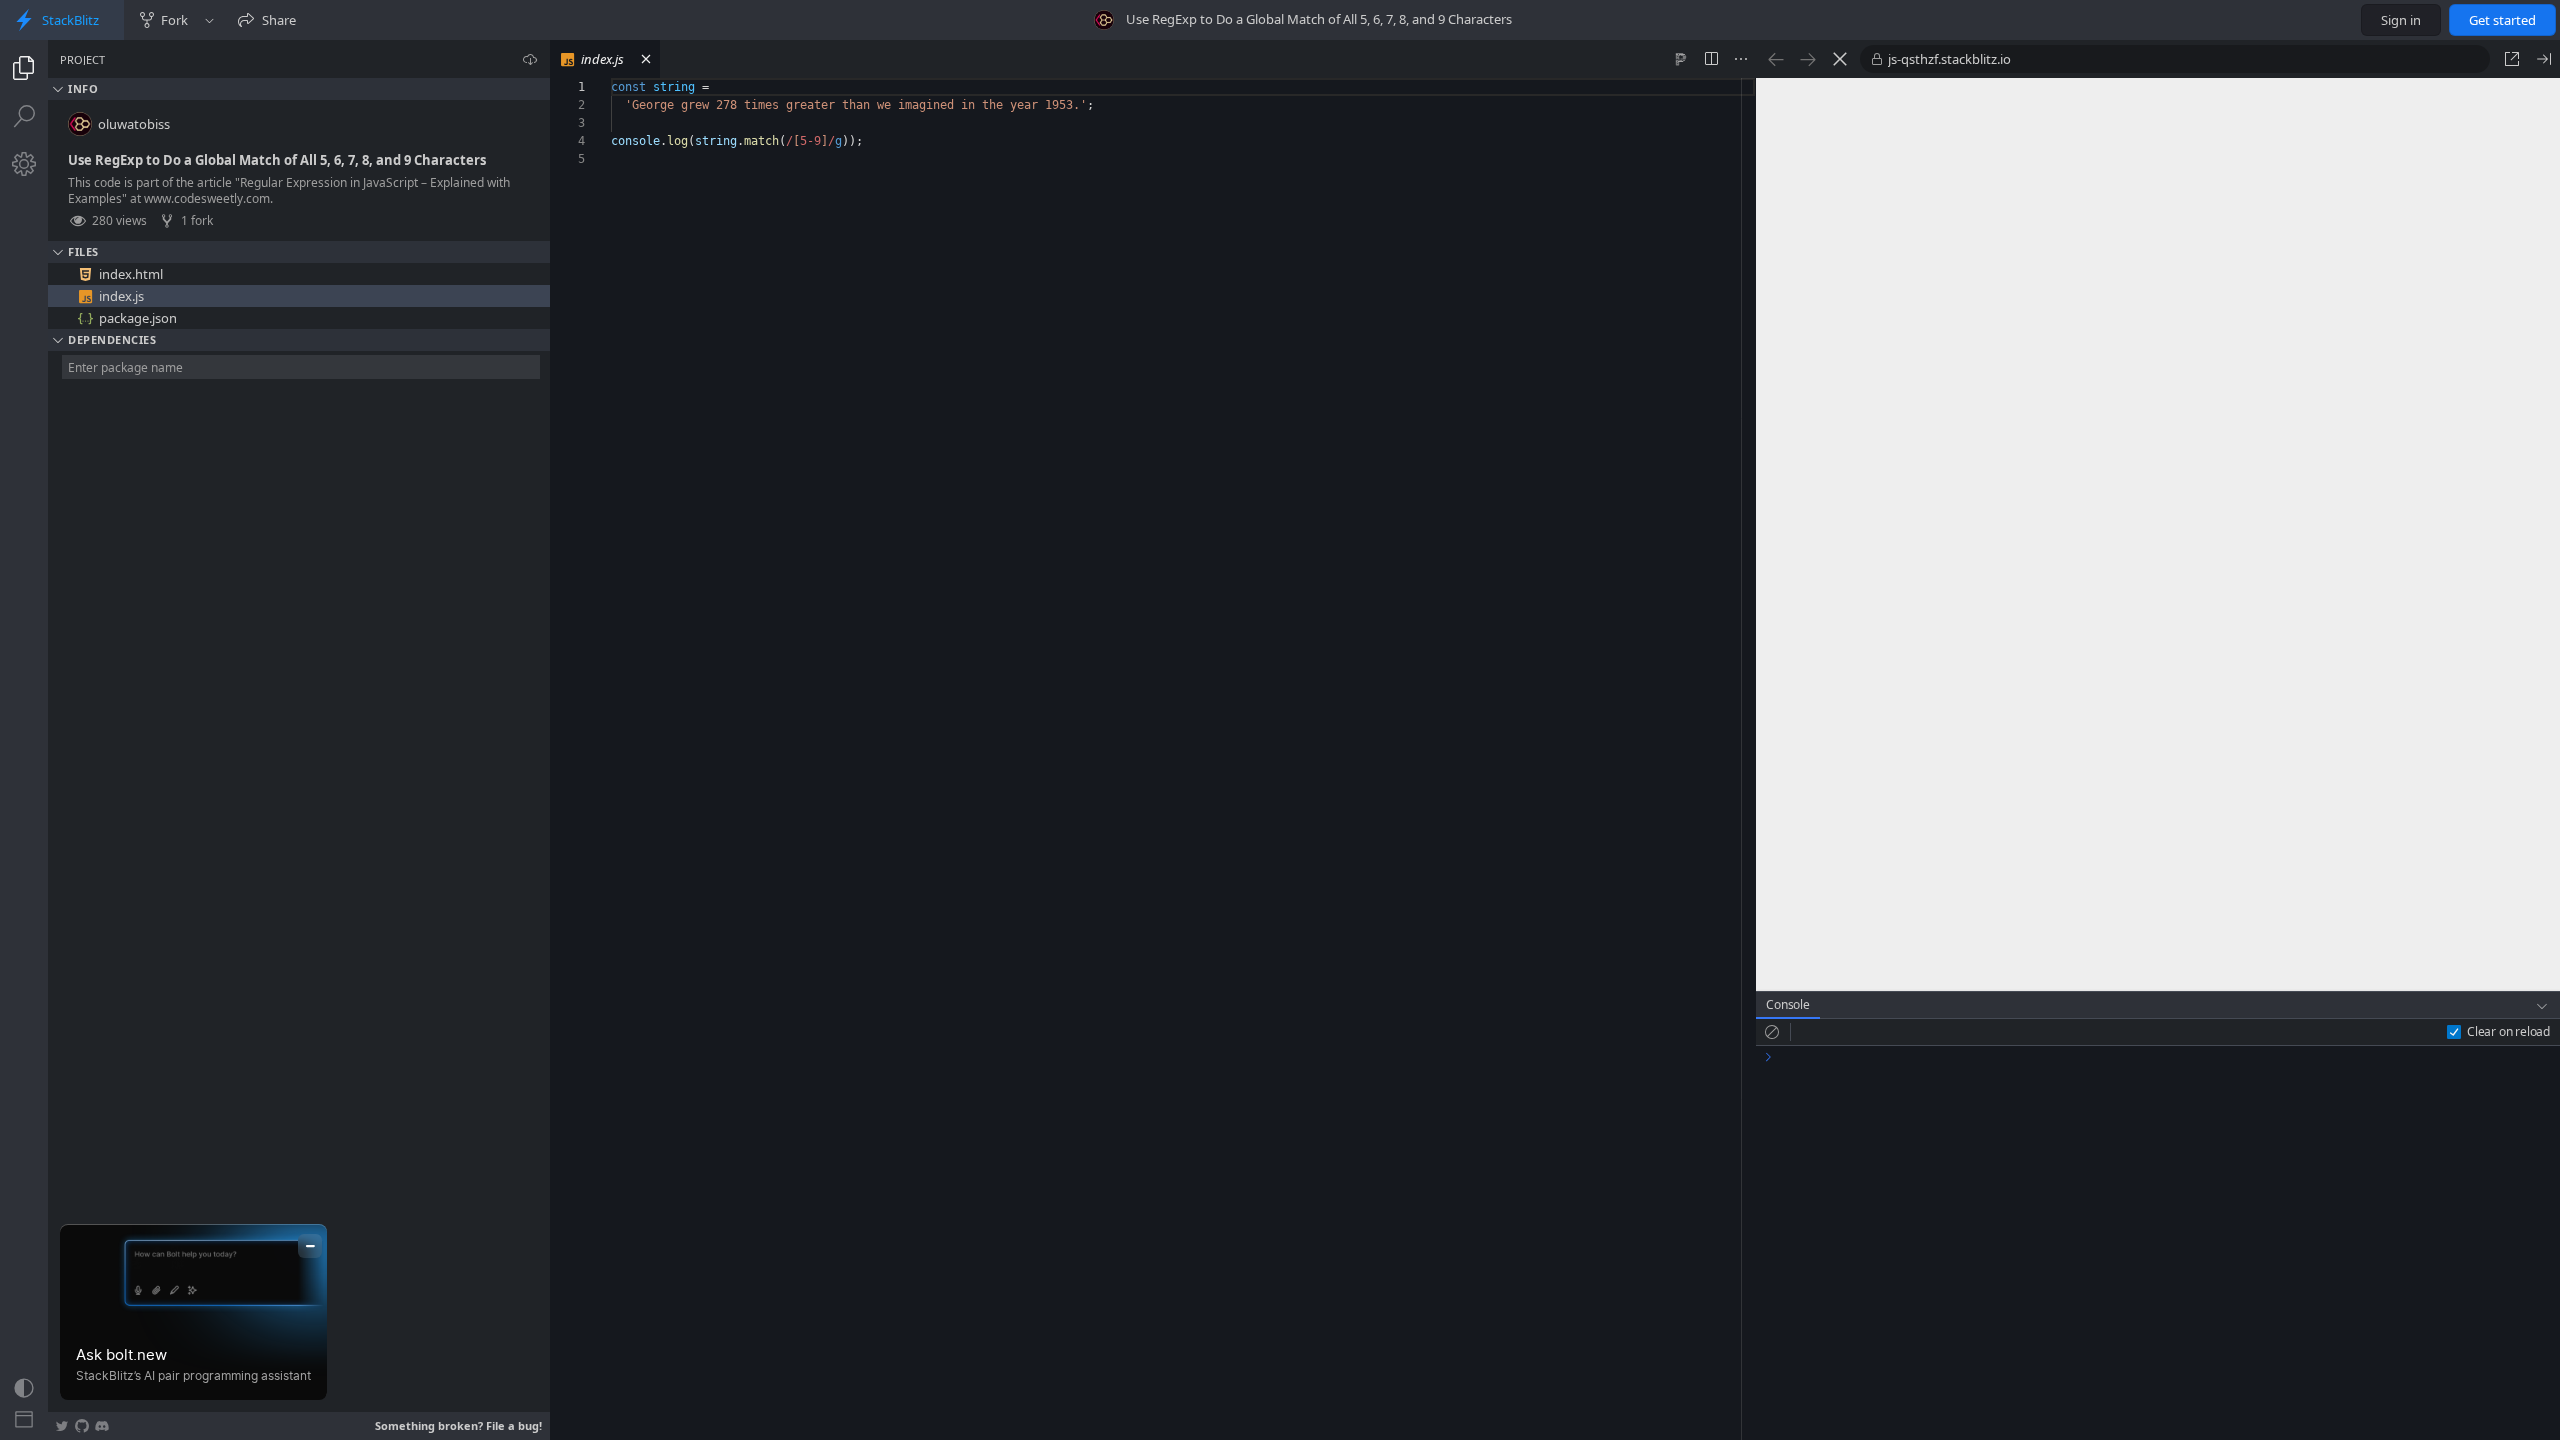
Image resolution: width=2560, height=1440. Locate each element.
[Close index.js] (646, 59)
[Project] (24, 68)
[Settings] (24, 164)
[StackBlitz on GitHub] (82, 1426)
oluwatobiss (134, 124)
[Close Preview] (2544, 59)
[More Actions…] (1741, 59)
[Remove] (537, 274)
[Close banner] (310, 1246)
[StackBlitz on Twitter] (62, 1426)
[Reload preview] (1840, 59)
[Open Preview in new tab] (2512, 59)
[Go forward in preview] (1808, 59)
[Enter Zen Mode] (24, 1420)
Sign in (2401, 20)
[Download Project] (530, 59)
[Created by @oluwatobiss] (1104, 20)
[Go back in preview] (1776, 59)
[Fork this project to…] (209, 20)
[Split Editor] (1711, 59)
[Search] (24, 116)
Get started (2502, 20)
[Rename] (515, 274)
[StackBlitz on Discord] (102, 1426)
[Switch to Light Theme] (24, 1388)
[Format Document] (1681, 59)
